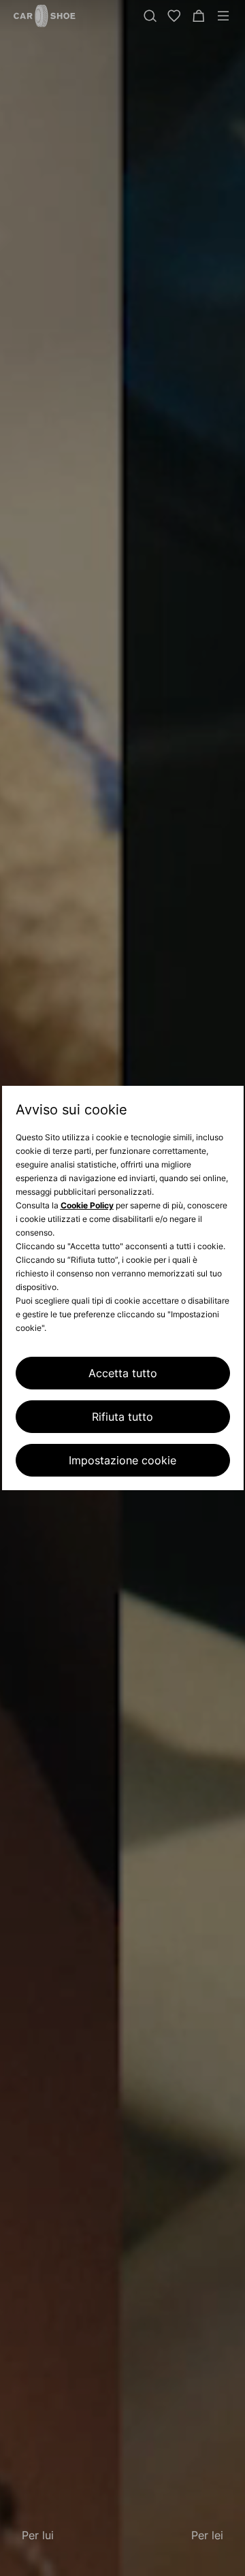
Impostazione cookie (122, 1460)
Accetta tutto (123, 1373)
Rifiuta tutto (122, 1417)
